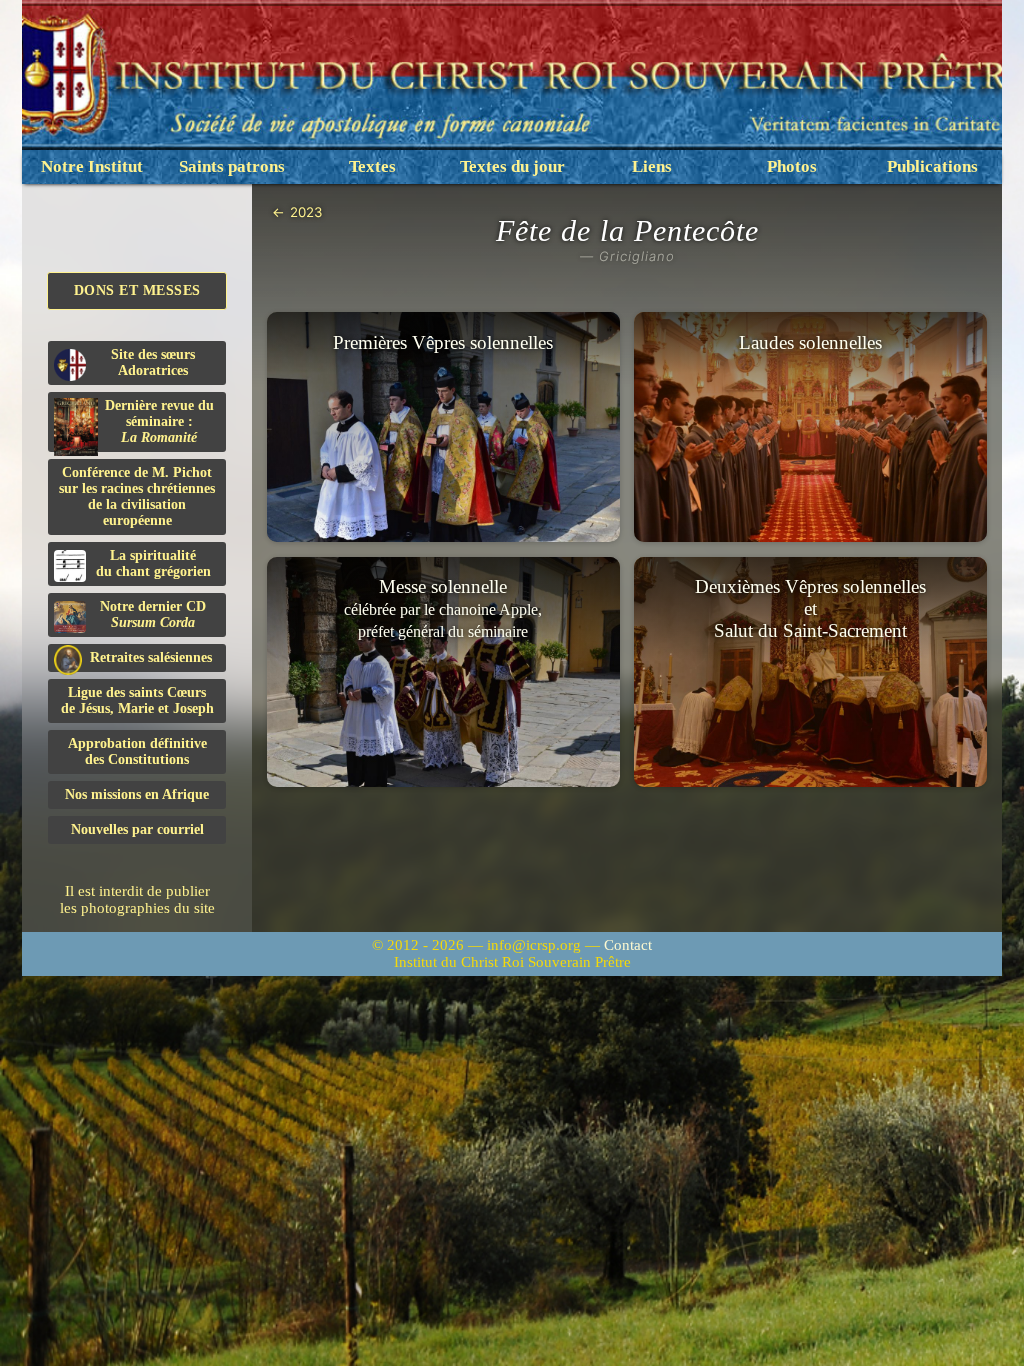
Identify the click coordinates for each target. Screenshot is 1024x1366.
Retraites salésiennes (151, 657)
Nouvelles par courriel (137, 829)
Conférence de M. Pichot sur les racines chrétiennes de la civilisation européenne (137, 496)
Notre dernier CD (153, 614)
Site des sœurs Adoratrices (153, 362)
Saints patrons (232, 166)
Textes (372, 166)
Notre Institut (92, 166)
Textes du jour (512, 166)
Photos (792, 166)
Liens (652, 166)
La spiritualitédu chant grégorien (153, 563)
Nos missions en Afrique (137, 794)
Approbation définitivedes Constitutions (137, 751)
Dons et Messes (137, 290)
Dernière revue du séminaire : (159, 421)
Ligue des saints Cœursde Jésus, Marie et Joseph (137, 700)
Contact (628, 945)
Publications (932, 166)
